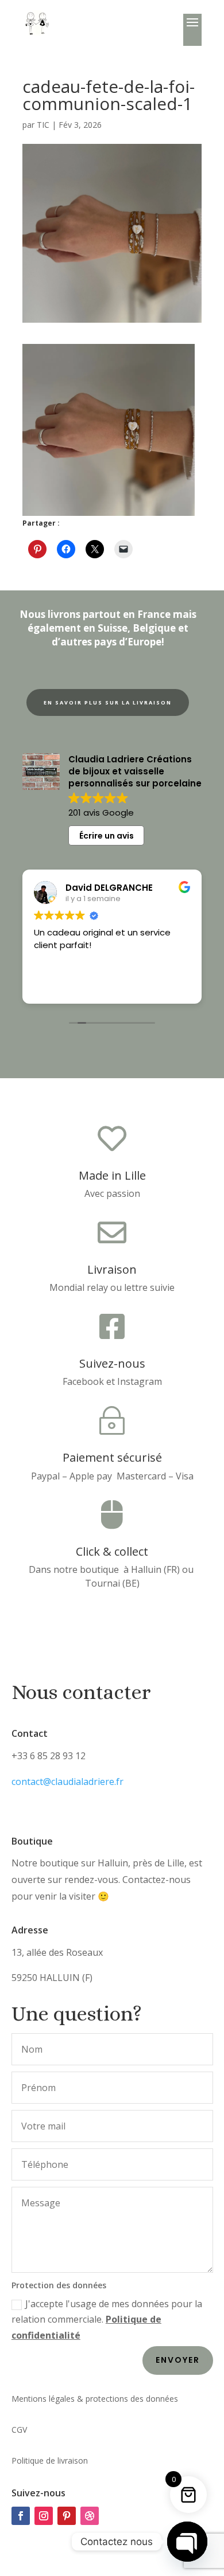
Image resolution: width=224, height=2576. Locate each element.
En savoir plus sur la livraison (108, 702)
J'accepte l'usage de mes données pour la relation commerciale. (107, 2319)
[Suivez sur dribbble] (90, 2516)
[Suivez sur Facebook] (21, 2516)
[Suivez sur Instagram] (44, 2516)
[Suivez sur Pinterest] (67, 2516)
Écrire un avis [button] (107, 836)
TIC (43, 125)
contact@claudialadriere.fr (67, 1782)
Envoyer (178, 2360)
